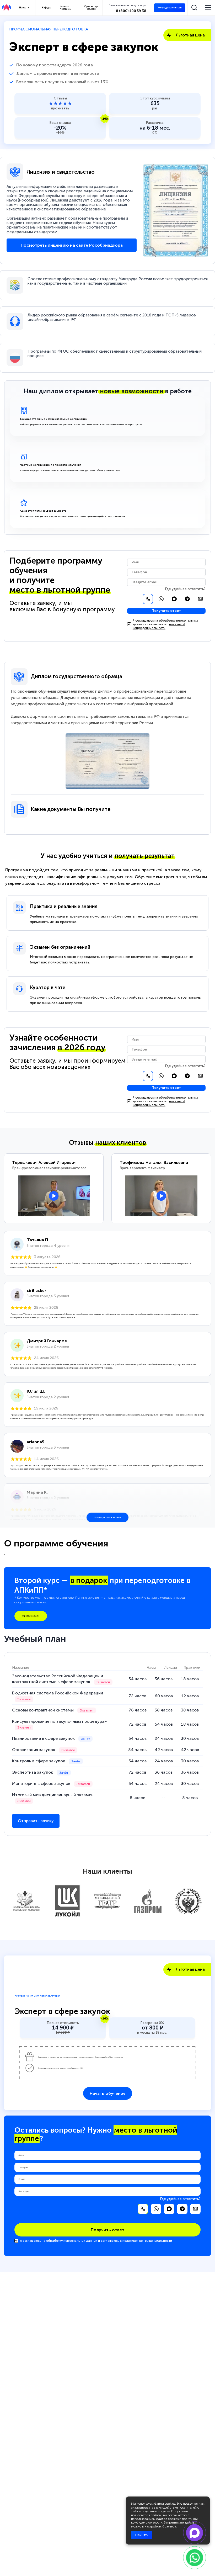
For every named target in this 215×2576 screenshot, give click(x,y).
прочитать (60, 108)
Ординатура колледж (92, 8)
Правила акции (31, 1616)
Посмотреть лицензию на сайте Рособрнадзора (72, 245)
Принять (142, 2535)
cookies (170, 2504)
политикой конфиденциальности (159, 626)
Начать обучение (108, 2093)
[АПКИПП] (6, 8)
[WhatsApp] (161, 599)
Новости (24, 8)
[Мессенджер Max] (174, 599)
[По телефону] (148, 599)
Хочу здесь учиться (170, 7)
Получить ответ (166, 611)
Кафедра (47, 8)
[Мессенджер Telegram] (187, 599)
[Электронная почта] (200, 599)
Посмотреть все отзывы (107, 1517)
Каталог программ (66, 8)
